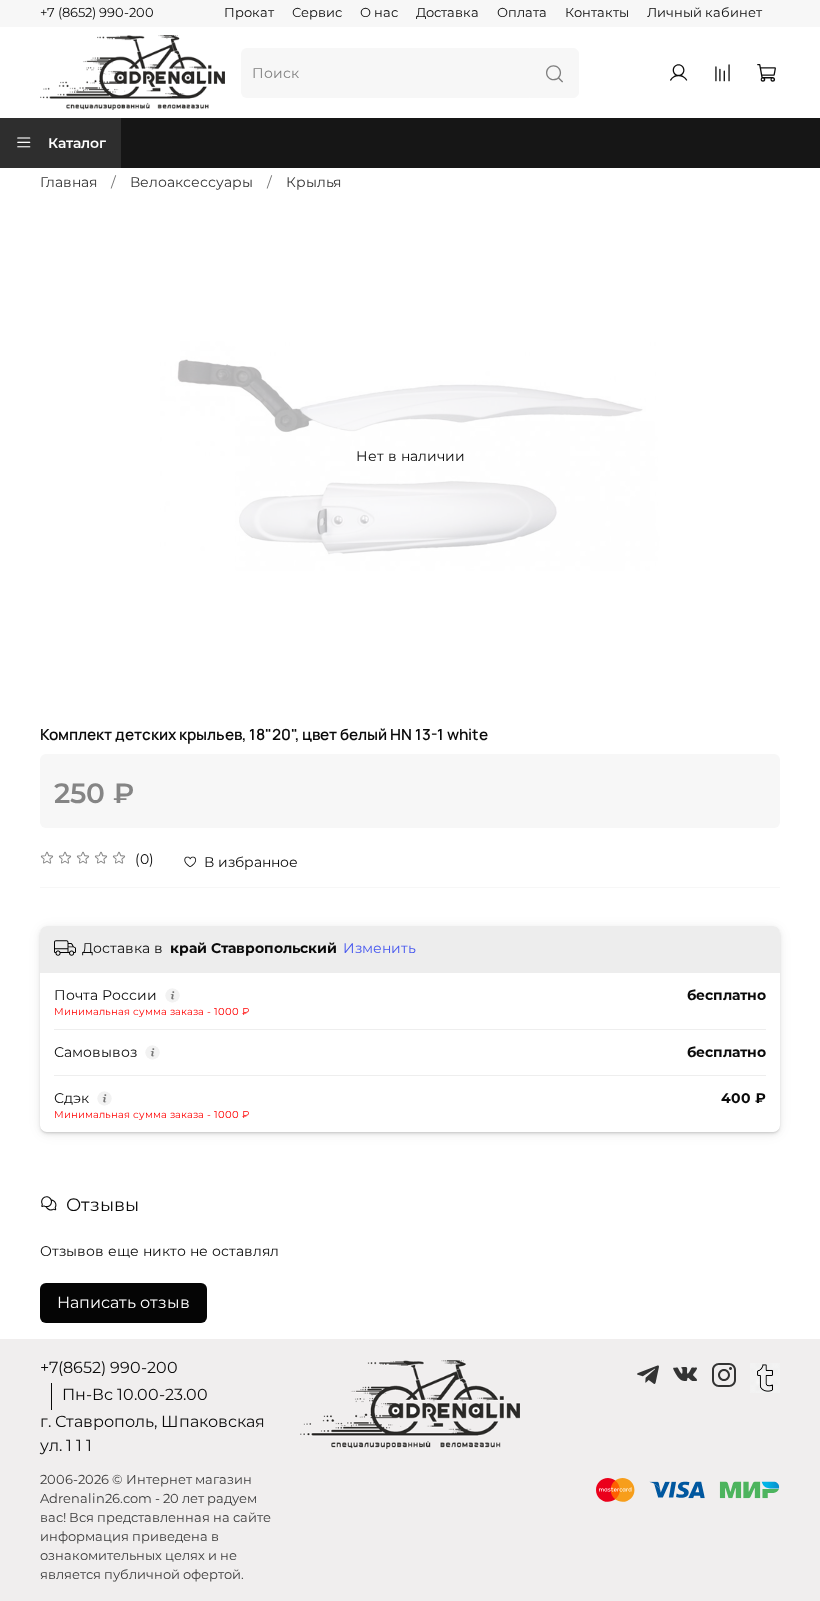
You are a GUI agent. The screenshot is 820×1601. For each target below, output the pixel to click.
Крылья (313, 182)
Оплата (522, 12)
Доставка (447, 12)
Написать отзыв (123, 1302)
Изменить (379, 948)
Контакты (597, 12)
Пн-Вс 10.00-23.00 (135, 1394)
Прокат (249, 12)
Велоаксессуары (191, 182)
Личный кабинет (704, 12)
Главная (68, 182)
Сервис (317, 12)
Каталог (77, 143)
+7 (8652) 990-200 (97, 12)
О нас (379, 12)
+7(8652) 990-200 (109, 1367)
